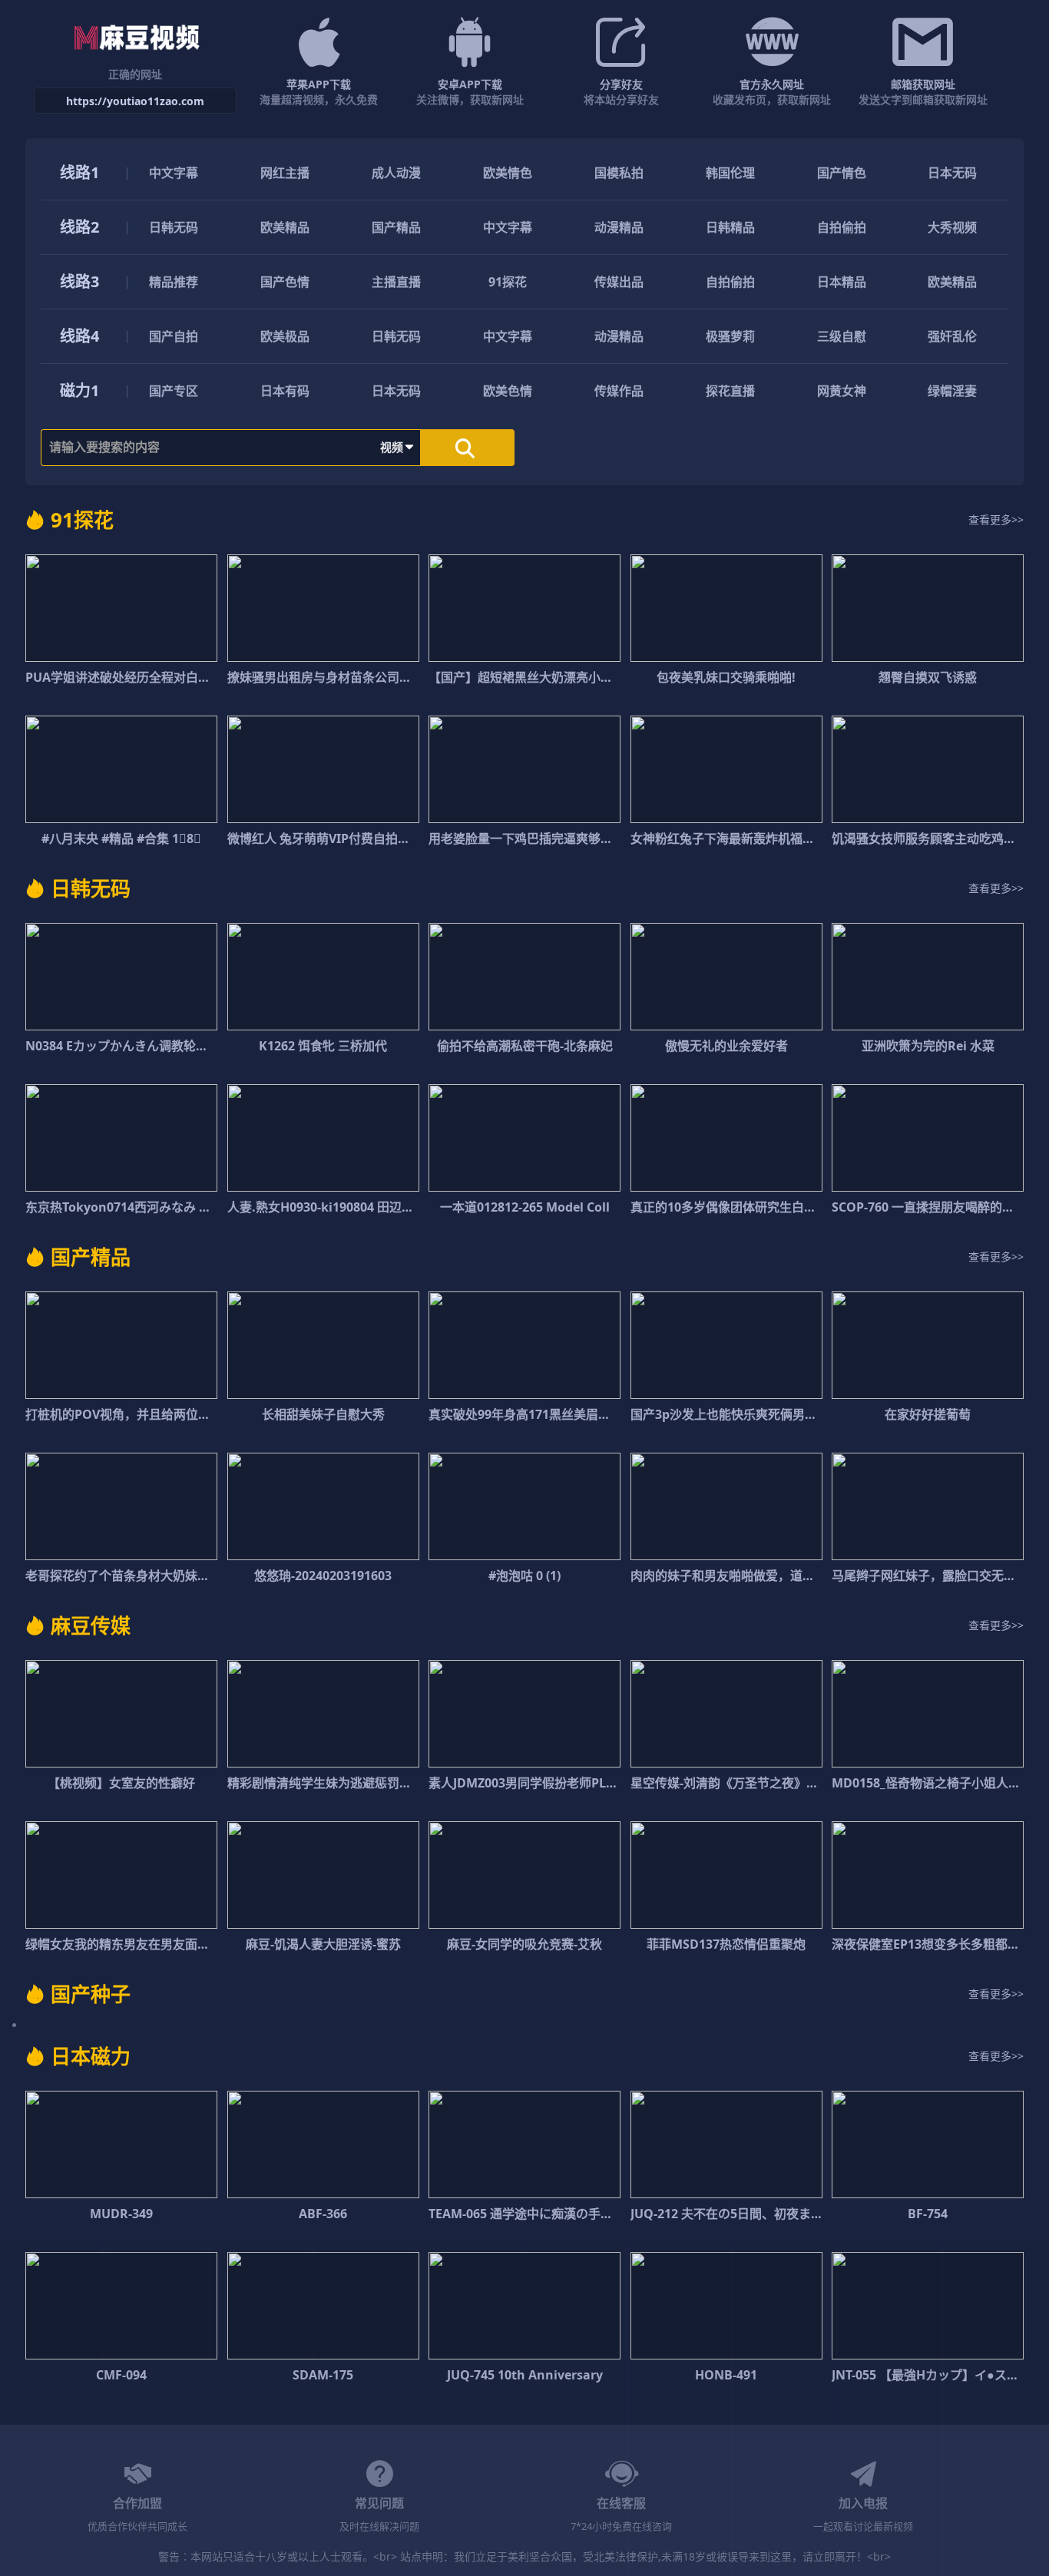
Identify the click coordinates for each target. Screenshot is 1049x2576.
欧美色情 (508, 391)
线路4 (79, 336)
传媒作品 (619, 391)
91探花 (508, 282)
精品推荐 (174, 282)
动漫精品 (619, 227)
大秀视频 (952, 227)
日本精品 (842, 282)
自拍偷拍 (842, 227)
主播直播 (396, 282)
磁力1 (79, 390)
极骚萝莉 (730, 336)
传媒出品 (619, 282)
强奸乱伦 (952, 336)
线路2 (79, 227)
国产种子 (91, 1994)
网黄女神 (842, 391)
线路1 (79, 172)
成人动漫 (396, 173)
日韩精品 (730, 227)
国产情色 (842, 173)
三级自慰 (842, 336)
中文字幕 (174, 173)
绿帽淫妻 (952, 391)
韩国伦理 (730, 173)
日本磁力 (91, 2056)
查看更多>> (996, 519)
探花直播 (730, 391)
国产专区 (174, 391)
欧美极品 (285, 336)
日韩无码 (174, 227)
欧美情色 (508, 173)
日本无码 (952, 173)
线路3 (79, 281)
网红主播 (285, 173)
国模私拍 (619, 173)
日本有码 (285, 391)
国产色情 (285, 282)
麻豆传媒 (91, 1625)
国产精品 (396, 227)
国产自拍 (174, 336)
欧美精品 (285, 227)
